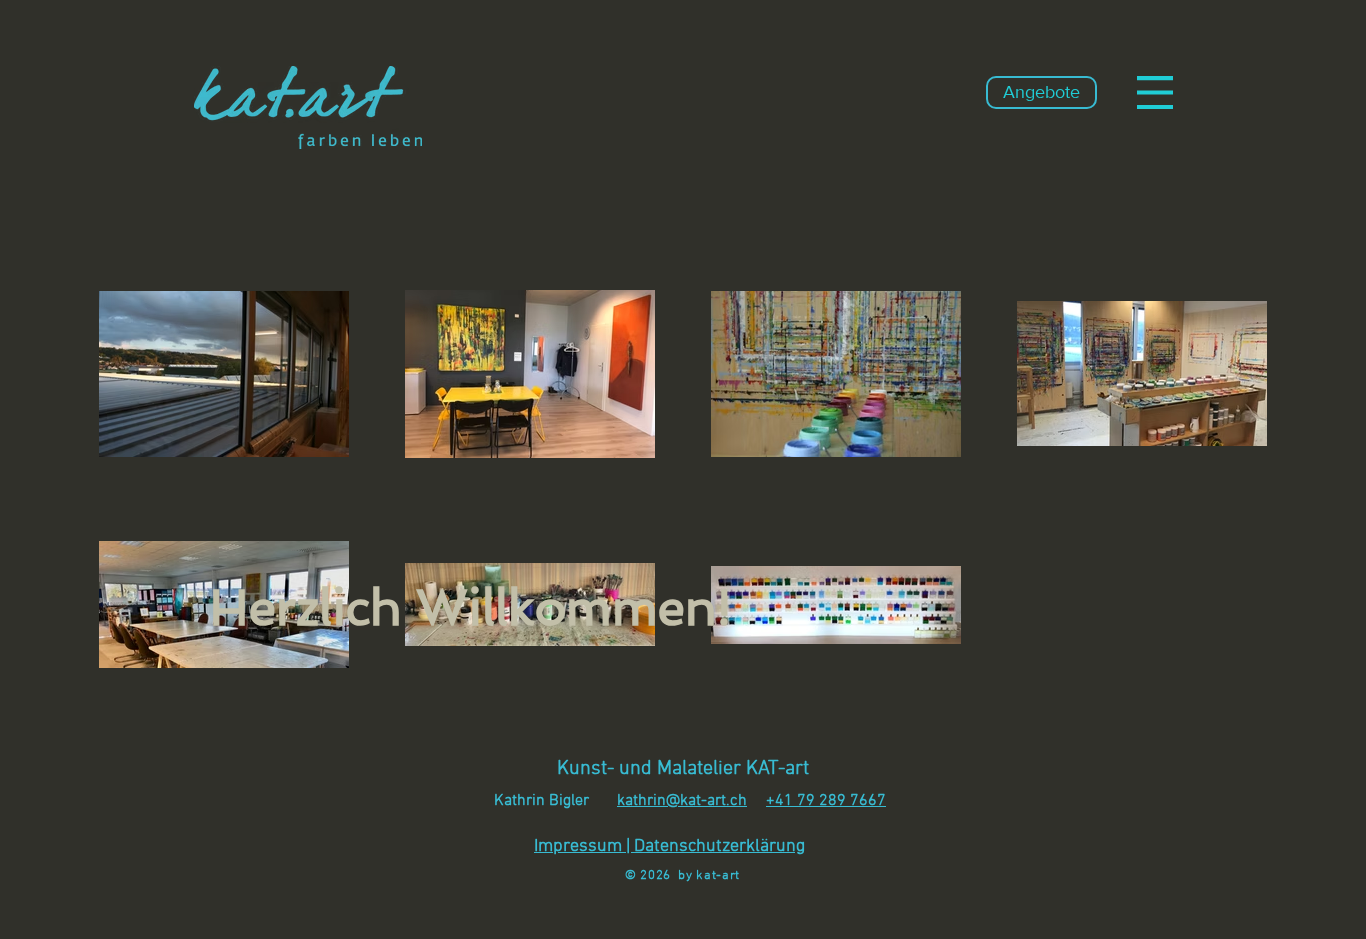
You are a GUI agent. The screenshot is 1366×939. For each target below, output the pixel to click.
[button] (1155, 92)
